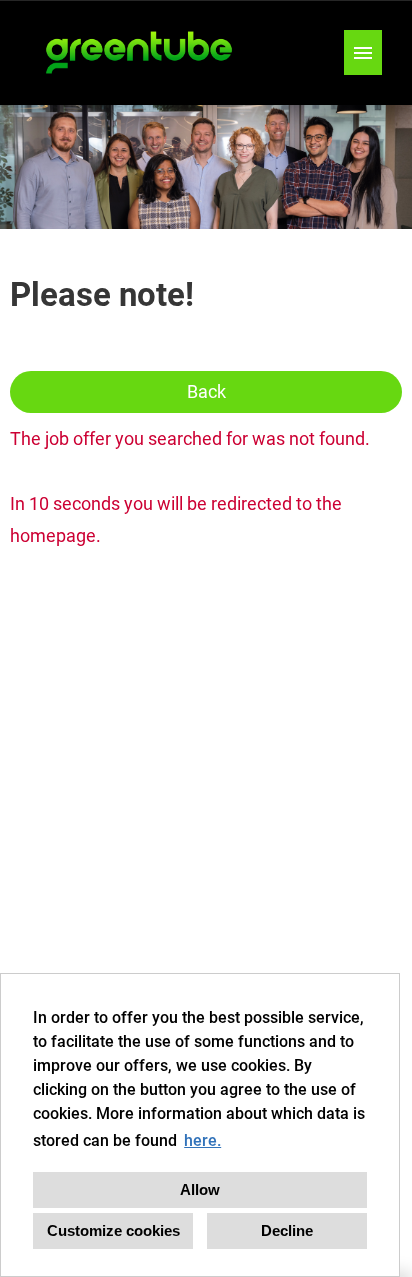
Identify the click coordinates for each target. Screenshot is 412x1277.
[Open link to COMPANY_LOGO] (140, 52)
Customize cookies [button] (113, 1230)
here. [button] (202, 1140)
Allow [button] (200, 1189)
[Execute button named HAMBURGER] (363, 52)
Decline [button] (287, 1230)
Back (206, 391)
